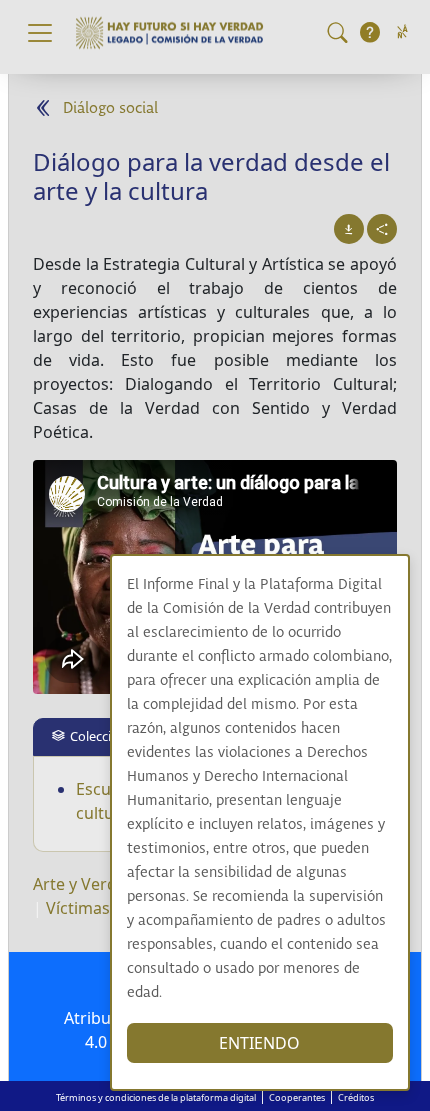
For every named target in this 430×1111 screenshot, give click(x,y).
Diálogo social (110, 108)
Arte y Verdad (84, 884)
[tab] (95, 736)
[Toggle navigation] (40, 33)
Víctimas (78, 908)
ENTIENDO (259, 1043)
